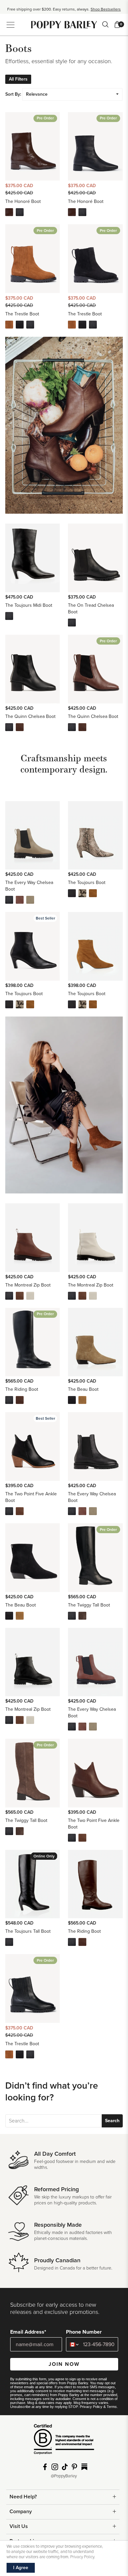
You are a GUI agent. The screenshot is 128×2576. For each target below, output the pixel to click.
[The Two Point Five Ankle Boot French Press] (20, 1511)
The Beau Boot (83, 1389)
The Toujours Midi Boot (29, 605)
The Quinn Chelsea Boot (30, 716)
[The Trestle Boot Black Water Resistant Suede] (20, 325)
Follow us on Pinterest (75, 2467)
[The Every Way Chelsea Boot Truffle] (30, 900)
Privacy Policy (91, 2407)
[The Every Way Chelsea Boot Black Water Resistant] (9, 900)
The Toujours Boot (87, 883)
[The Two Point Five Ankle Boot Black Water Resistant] (9, 1511)
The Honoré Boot (23, 201)
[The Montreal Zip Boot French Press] (20, 1296)
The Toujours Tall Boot (28, 1931)
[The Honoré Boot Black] (20, 212)
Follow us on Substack (84, 2467)
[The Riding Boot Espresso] (20, 1400)
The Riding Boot (22, 1389)
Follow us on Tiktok (65, 2467)
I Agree (21, 2568)
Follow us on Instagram (55, 2467)
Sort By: (13, 94)
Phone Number (84, 2332)
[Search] (105, 24)
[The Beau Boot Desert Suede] (82, 1400)
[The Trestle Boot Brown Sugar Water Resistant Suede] (9, 325)
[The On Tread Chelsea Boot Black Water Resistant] (72, 623)
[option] (64, 9)
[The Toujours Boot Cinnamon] (93, 893)
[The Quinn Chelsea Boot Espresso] (20, 727)
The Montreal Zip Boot (28, 1285)
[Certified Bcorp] (64, 2442)
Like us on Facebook (45, 2467)
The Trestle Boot (22, 314)
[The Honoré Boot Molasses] (9, 212)
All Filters (18, 79)
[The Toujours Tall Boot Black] (9, 1942)
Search (112, 2121)
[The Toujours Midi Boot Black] (9, 616)
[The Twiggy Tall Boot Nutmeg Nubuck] (82, 1616)
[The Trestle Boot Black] (30, 325)
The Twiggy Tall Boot (89, 1605)
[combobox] (73, 2344)
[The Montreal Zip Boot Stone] (30, 1296)
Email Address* (28, 2332)
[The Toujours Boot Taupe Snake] (82, 893)
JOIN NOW (64, 2364)
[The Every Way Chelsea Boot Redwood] (20, 900)
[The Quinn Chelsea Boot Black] (9, 727)
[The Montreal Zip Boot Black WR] (9, 1296)
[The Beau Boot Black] (72, 1400)
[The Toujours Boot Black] (72, 893)
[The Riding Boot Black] (9, 1400)
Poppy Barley (64, 25)
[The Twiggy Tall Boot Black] (72, 1616)
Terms (112, 2407)
